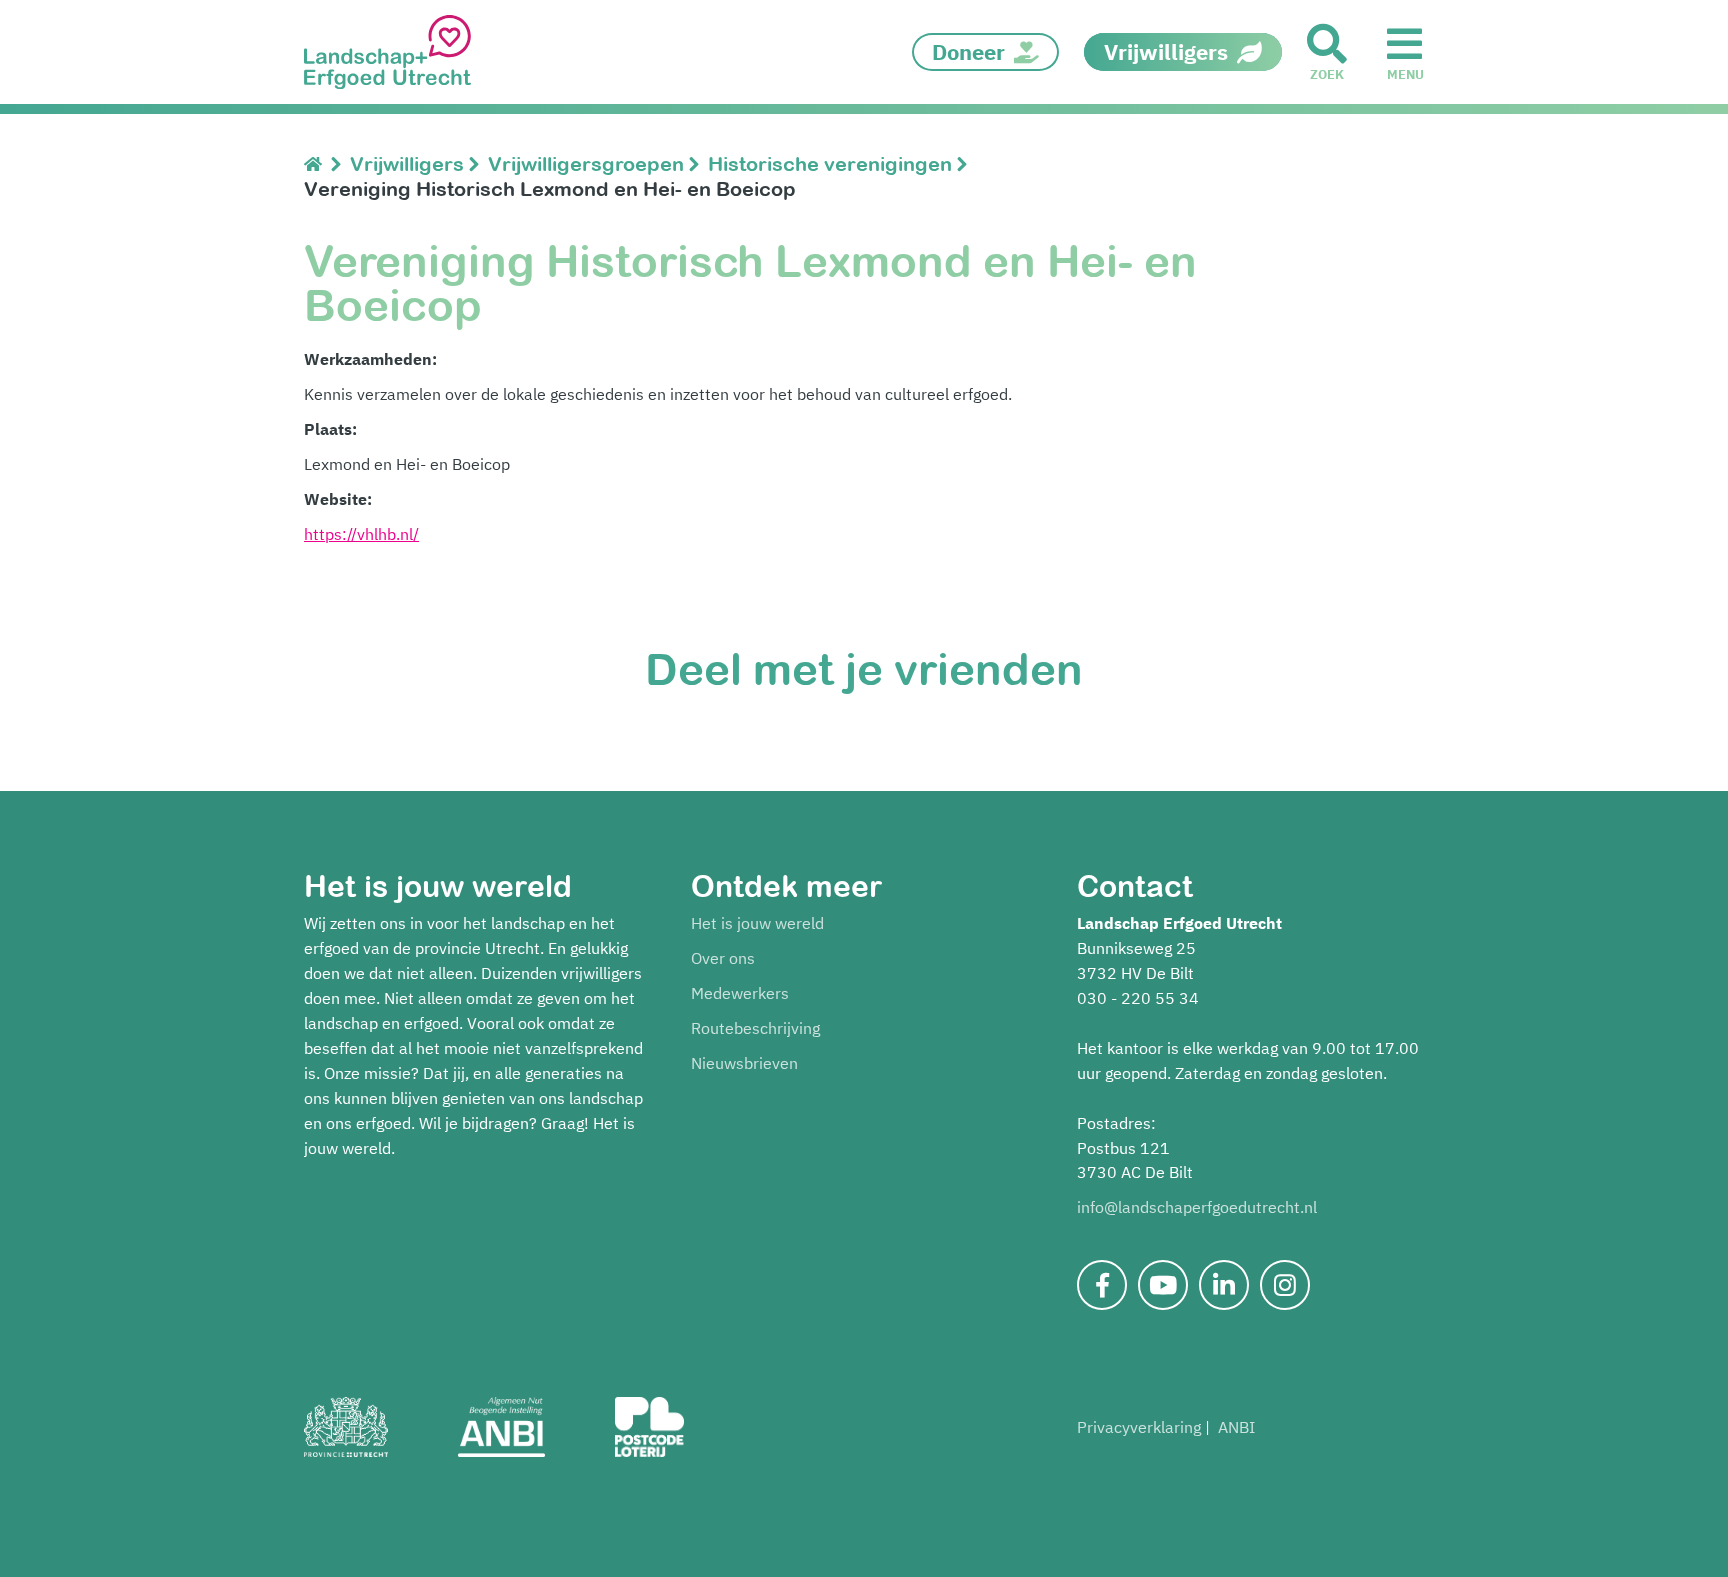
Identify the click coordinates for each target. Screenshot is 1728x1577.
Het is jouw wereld (757, 923)
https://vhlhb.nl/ (361, 534)
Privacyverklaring (1139, 1427)
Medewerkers (740, 993)
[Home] (317, 163)
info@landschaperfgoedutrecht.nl (1197, 1207)
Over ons (723, 958)
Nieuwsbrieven (744, 1063)
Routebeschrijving (755, 1028)
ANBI (1236, 1427)
